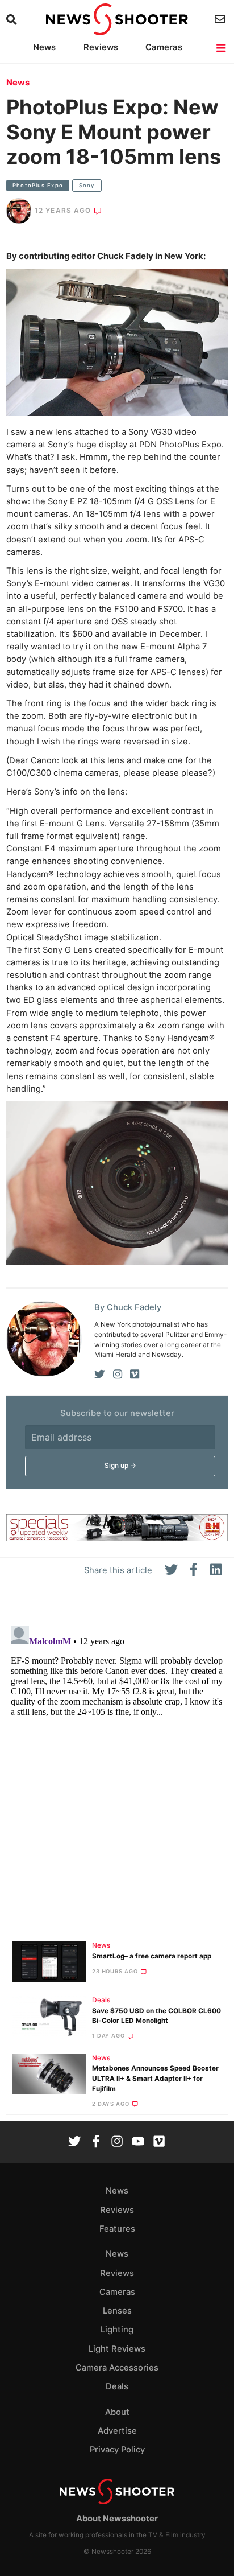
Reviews (101, 47)
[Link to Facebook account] (96, 2143)
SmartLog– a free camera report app (152, 1956)
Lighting (117, 2330)
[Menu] (222, 48)
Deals (101, 2000)
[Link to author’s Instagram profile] (118, 1375)
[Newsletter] (221, 19)
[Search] (13, 20)
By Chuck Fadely (128, 1307)
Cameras (164, 47)
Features (117, 2229)
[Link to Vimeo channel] (159, 2143)
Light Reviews (117, 2349)
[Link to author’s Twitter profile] (100, 1375)
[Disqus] (117, 1764)
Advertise (117, 2431)
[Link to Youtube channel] (138, 2143)
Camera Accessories (117, 2368)
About (117, 2412)
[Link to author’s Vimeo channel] (135, 1375)
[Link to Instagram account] (117, 2143)
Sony (87, 185)
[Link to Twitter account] (74, 2143)
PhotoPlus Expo (38, 185)
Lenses (117, 2311)
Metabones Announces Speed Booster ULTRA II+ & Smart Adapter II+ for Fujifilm (155, 2079)
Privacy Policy (117, 2450)
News (44, 47)
